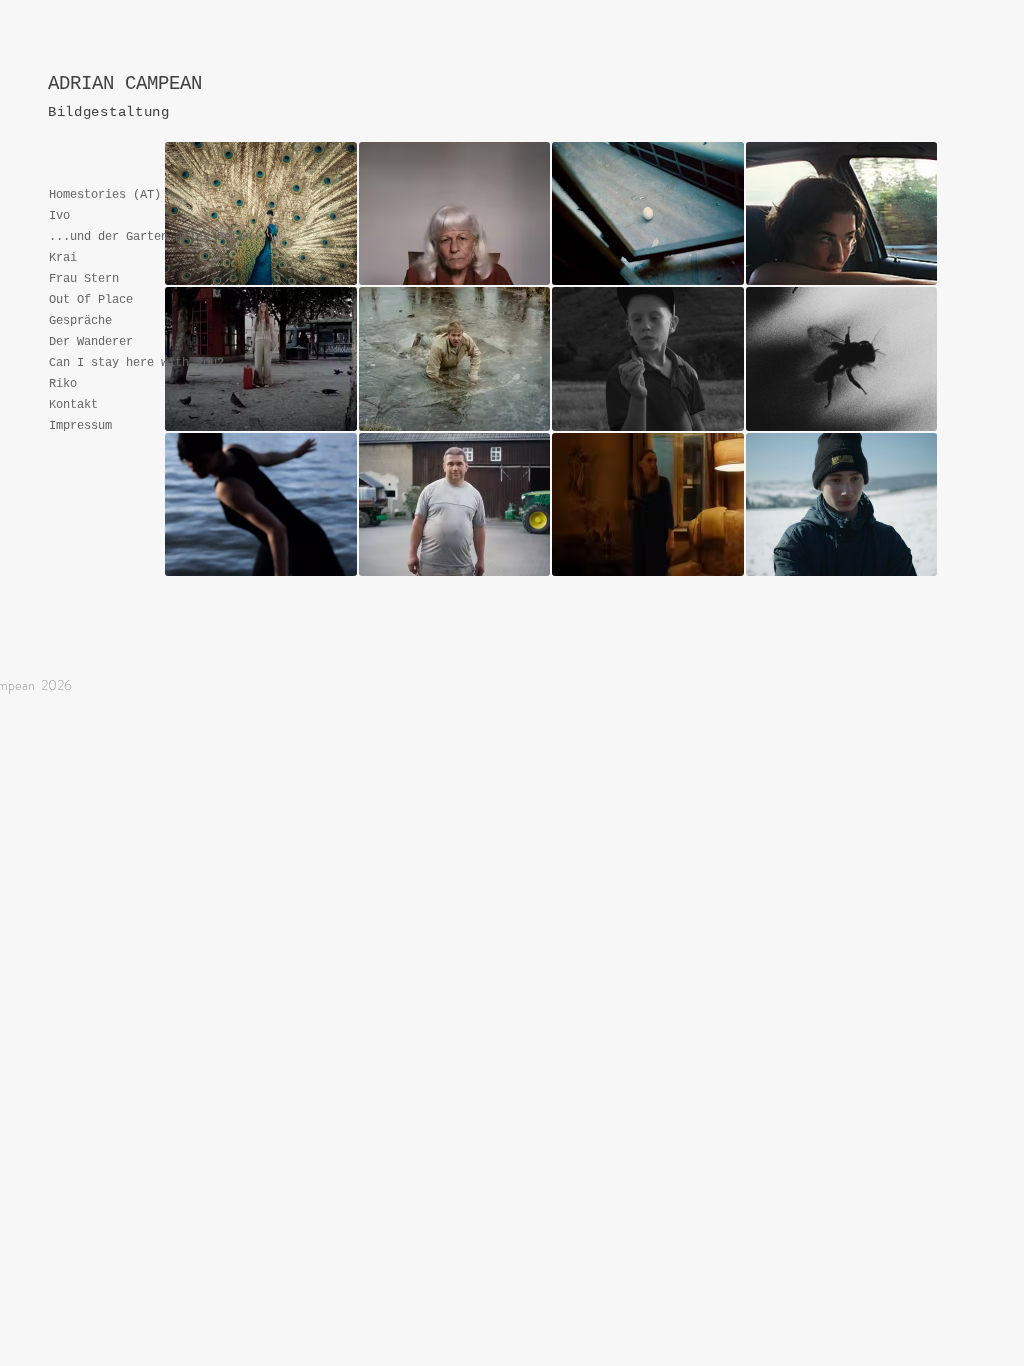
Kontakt (73, 405)
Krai (63, 258)
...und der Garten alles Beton (150, 237)
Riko (63, 384)
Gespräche (80, 321)
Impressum (80, 426)
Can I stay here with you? (136, 363)
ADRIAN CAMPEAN (125, 84)
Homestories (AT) (105, 195)
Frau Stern (84, 279)
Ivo (59, 216)
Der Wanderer (91, 342)
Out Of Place (91, 300)
